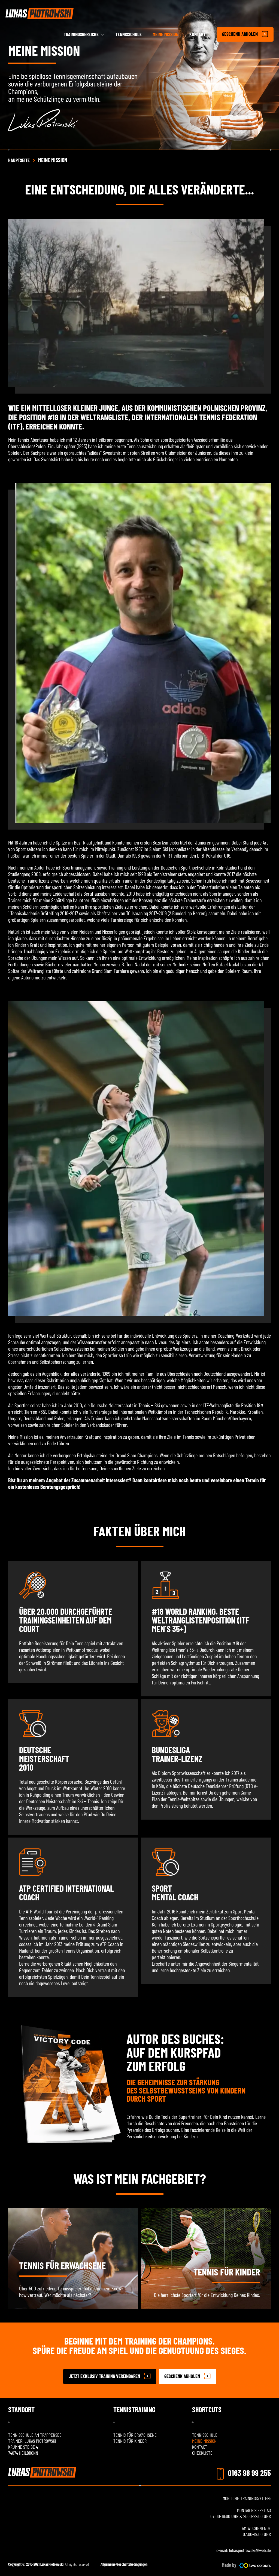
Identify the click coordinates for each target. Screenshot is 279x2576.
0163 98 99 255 (249, 2473)
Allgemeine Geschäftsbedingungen (124, 2564)
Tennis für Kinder (227, 2272)
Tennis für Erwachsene (62, 2265)
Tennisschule (205, 2435)
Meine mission (204, 2441)
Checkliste (202, 2453)
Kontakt (200, 2447)
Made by (229, 2565)
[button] (110, 2376)
